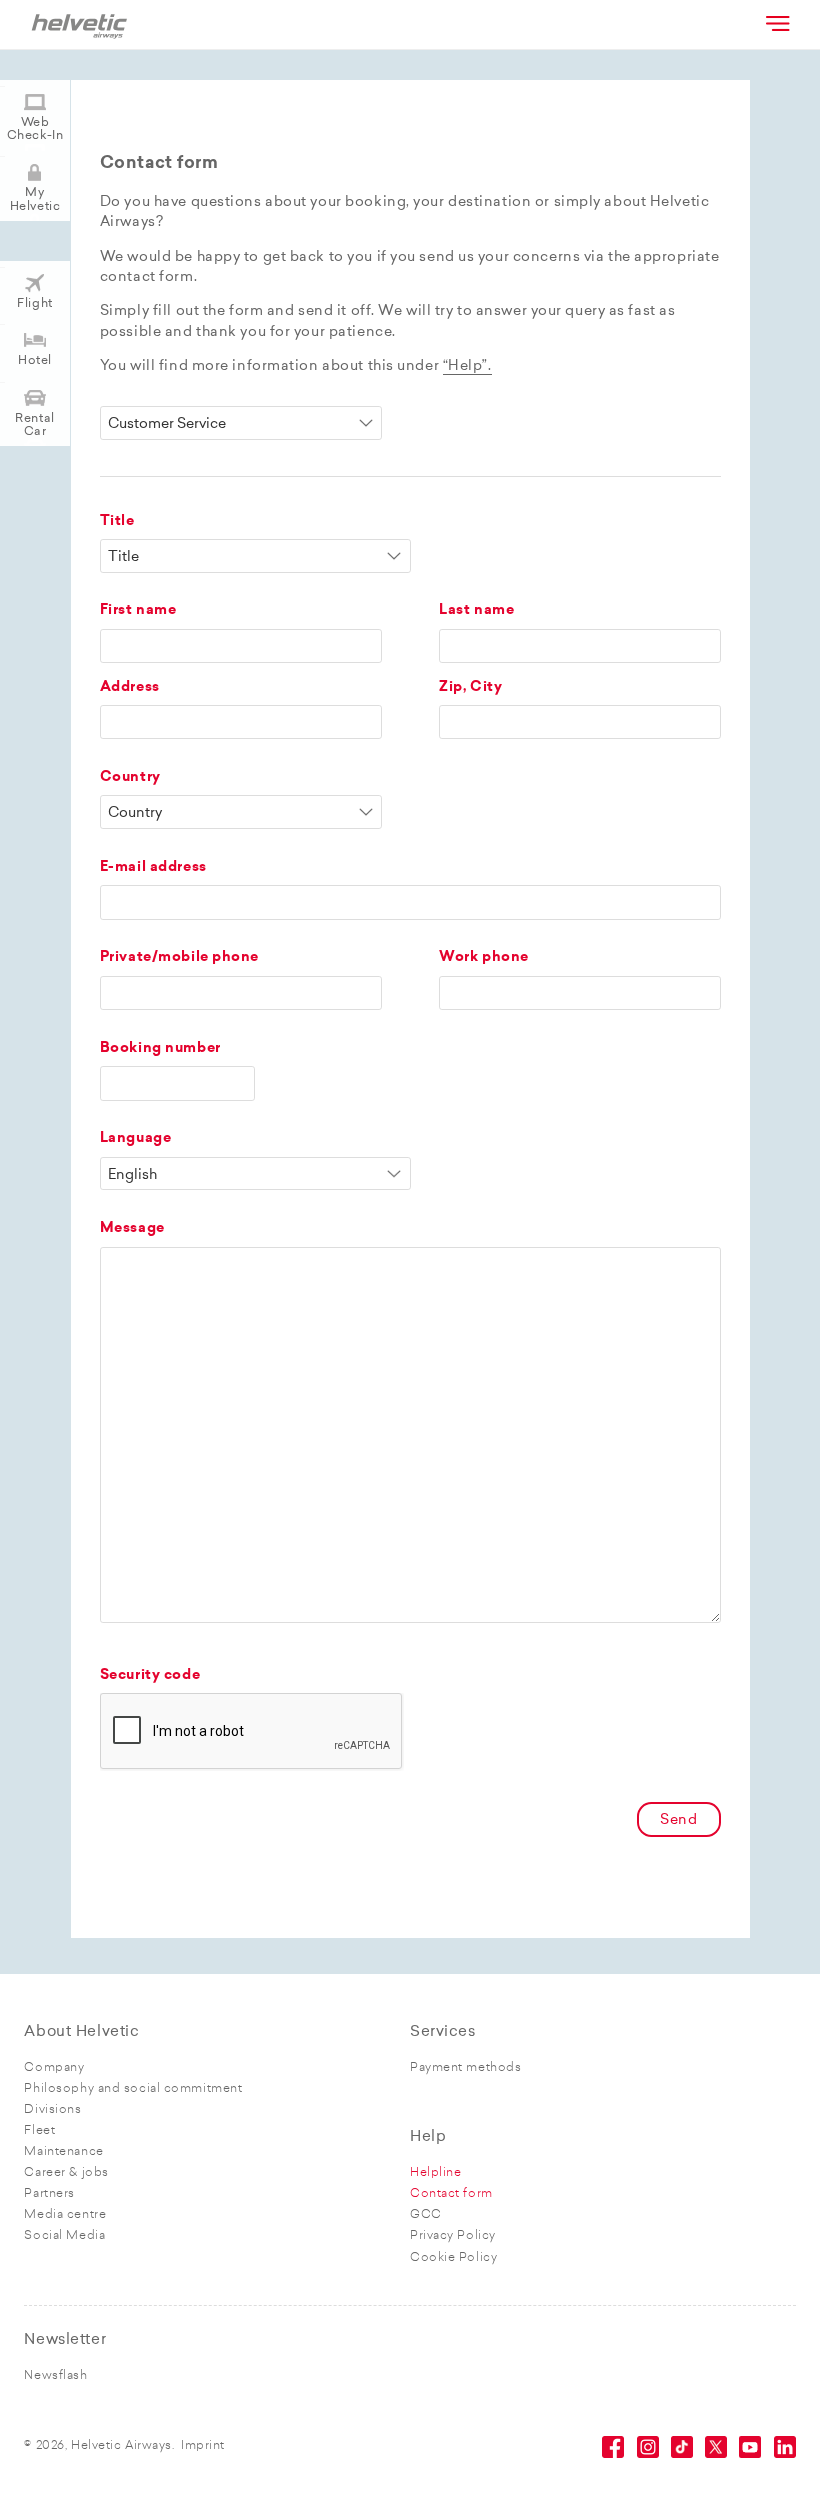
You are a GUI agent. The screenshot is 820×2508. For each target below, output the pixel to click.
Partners (49, 2194)
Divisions (52, 2110)
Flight (34, 304)
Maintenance (63, 2152)
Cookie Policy (453, 2258)
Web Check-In (35, 129)
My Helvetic (35, 199)
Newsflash (55, 2376)
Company (54, 2068)
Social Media (64, 2236)
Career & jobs (66, 2173)
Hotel (35, 361)
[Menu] (776, 23)
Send (678, 1820)
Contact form (451, 2194)
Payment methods (465, 2068)
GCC (426, 2215)
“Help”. (467, 366)
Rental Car (34, 425)
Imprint (203, 2446)
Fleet (39, 2131)
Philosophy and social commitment (133, 2089)
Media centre (65, 2215)
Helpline (435, 2173)
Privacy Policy (453, 2236)
